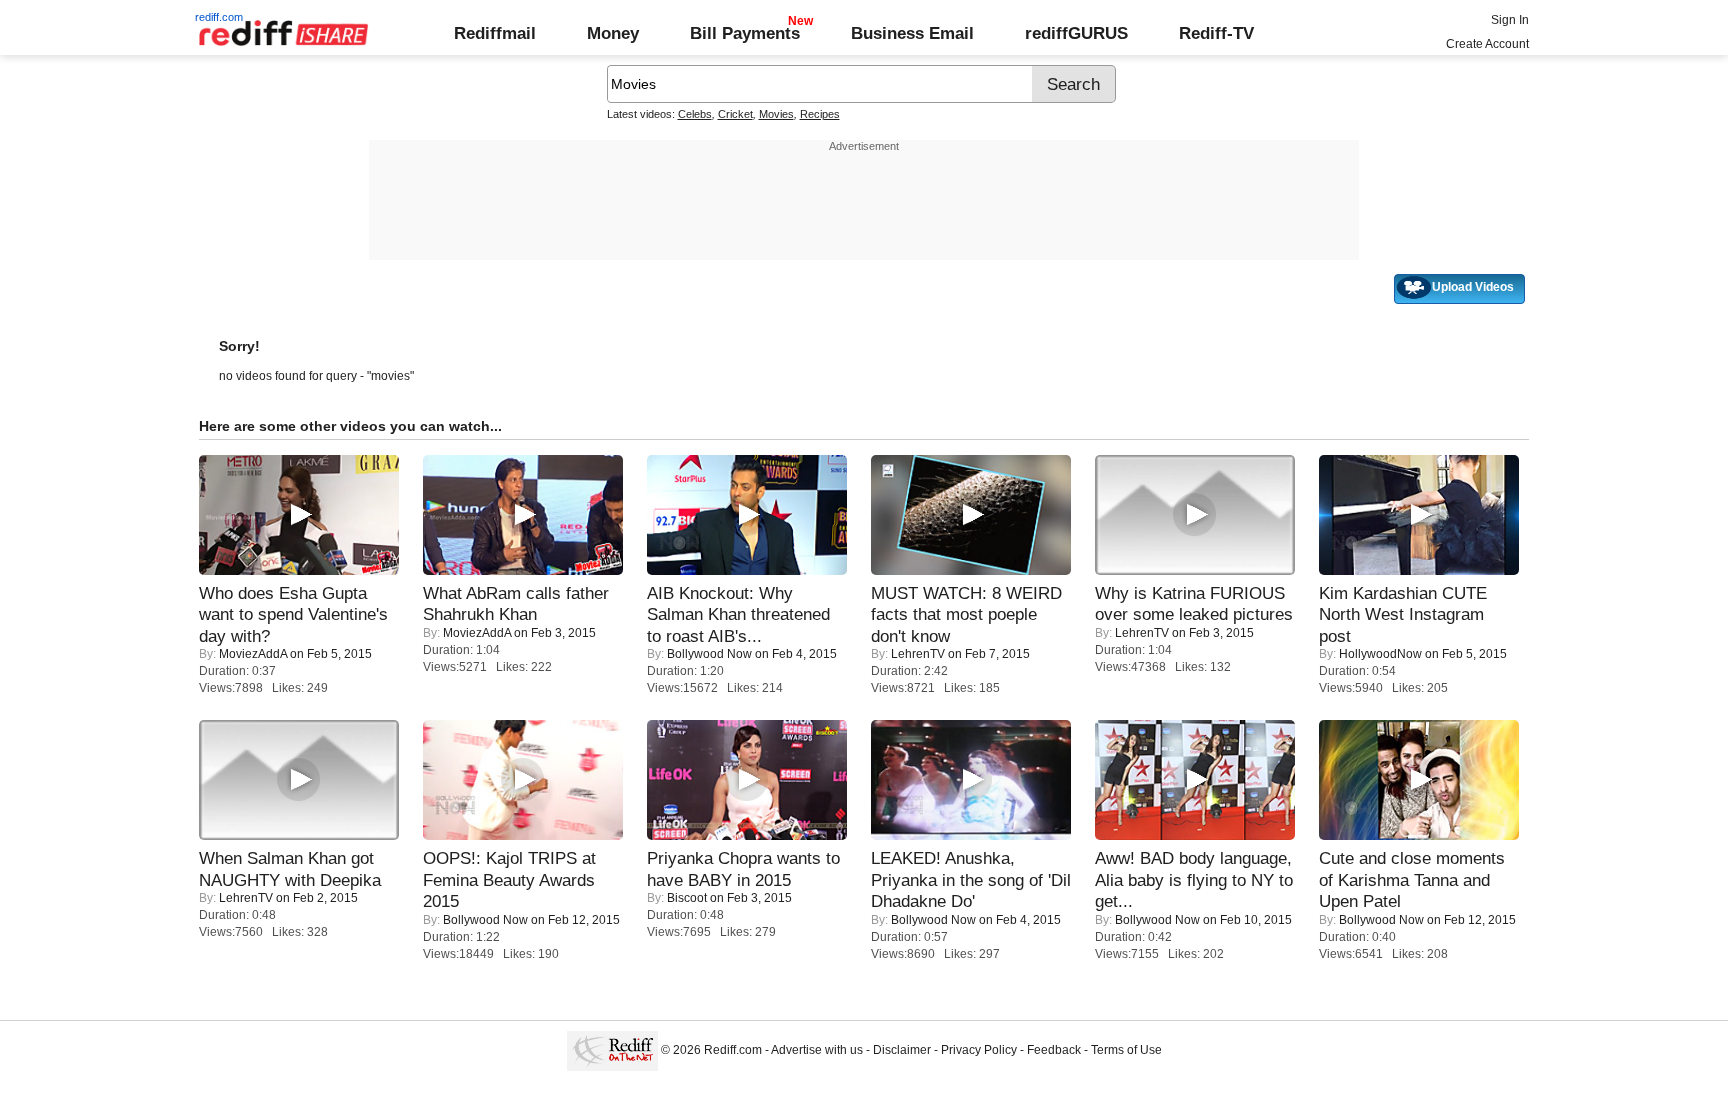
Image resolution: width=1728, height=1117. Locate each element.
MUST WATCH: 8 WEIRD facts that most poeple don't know (966, 614)
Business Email (912, 33)
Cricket (735, 114)
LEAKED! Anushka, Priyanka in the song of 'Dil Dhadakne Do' (971, 879)
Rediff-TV (1216, 33)
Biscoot (687, 898)
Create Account (1487, 44)
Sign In (1510, 20)
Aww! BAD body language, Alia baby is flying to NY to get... (1194, 879)
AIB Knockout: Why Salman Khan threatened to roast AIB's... (738, 614)
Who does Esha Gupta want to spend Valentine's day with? (293, 614)
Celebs (695, 114)
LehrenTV (918, 654)
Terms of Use (1126, 1050)
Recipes (820, 114)
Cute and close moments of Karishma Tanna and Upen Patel (1412, 879)
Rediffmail (495, 33)
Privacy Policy (979, 1050)
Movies (776, 114)
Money (613, 33)
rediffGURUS (1076, 33)
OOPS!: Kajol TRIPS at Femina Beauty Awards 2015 (509, 879)
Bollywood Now (709, 654)
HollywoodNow (1380, 654)
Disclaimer (902, 1050)
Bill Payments (745, 33)
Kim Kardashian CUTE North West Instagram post (1403, 614)
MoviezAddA (253, 654)
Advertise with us (817, 1050)
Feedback (1054, 1050)
